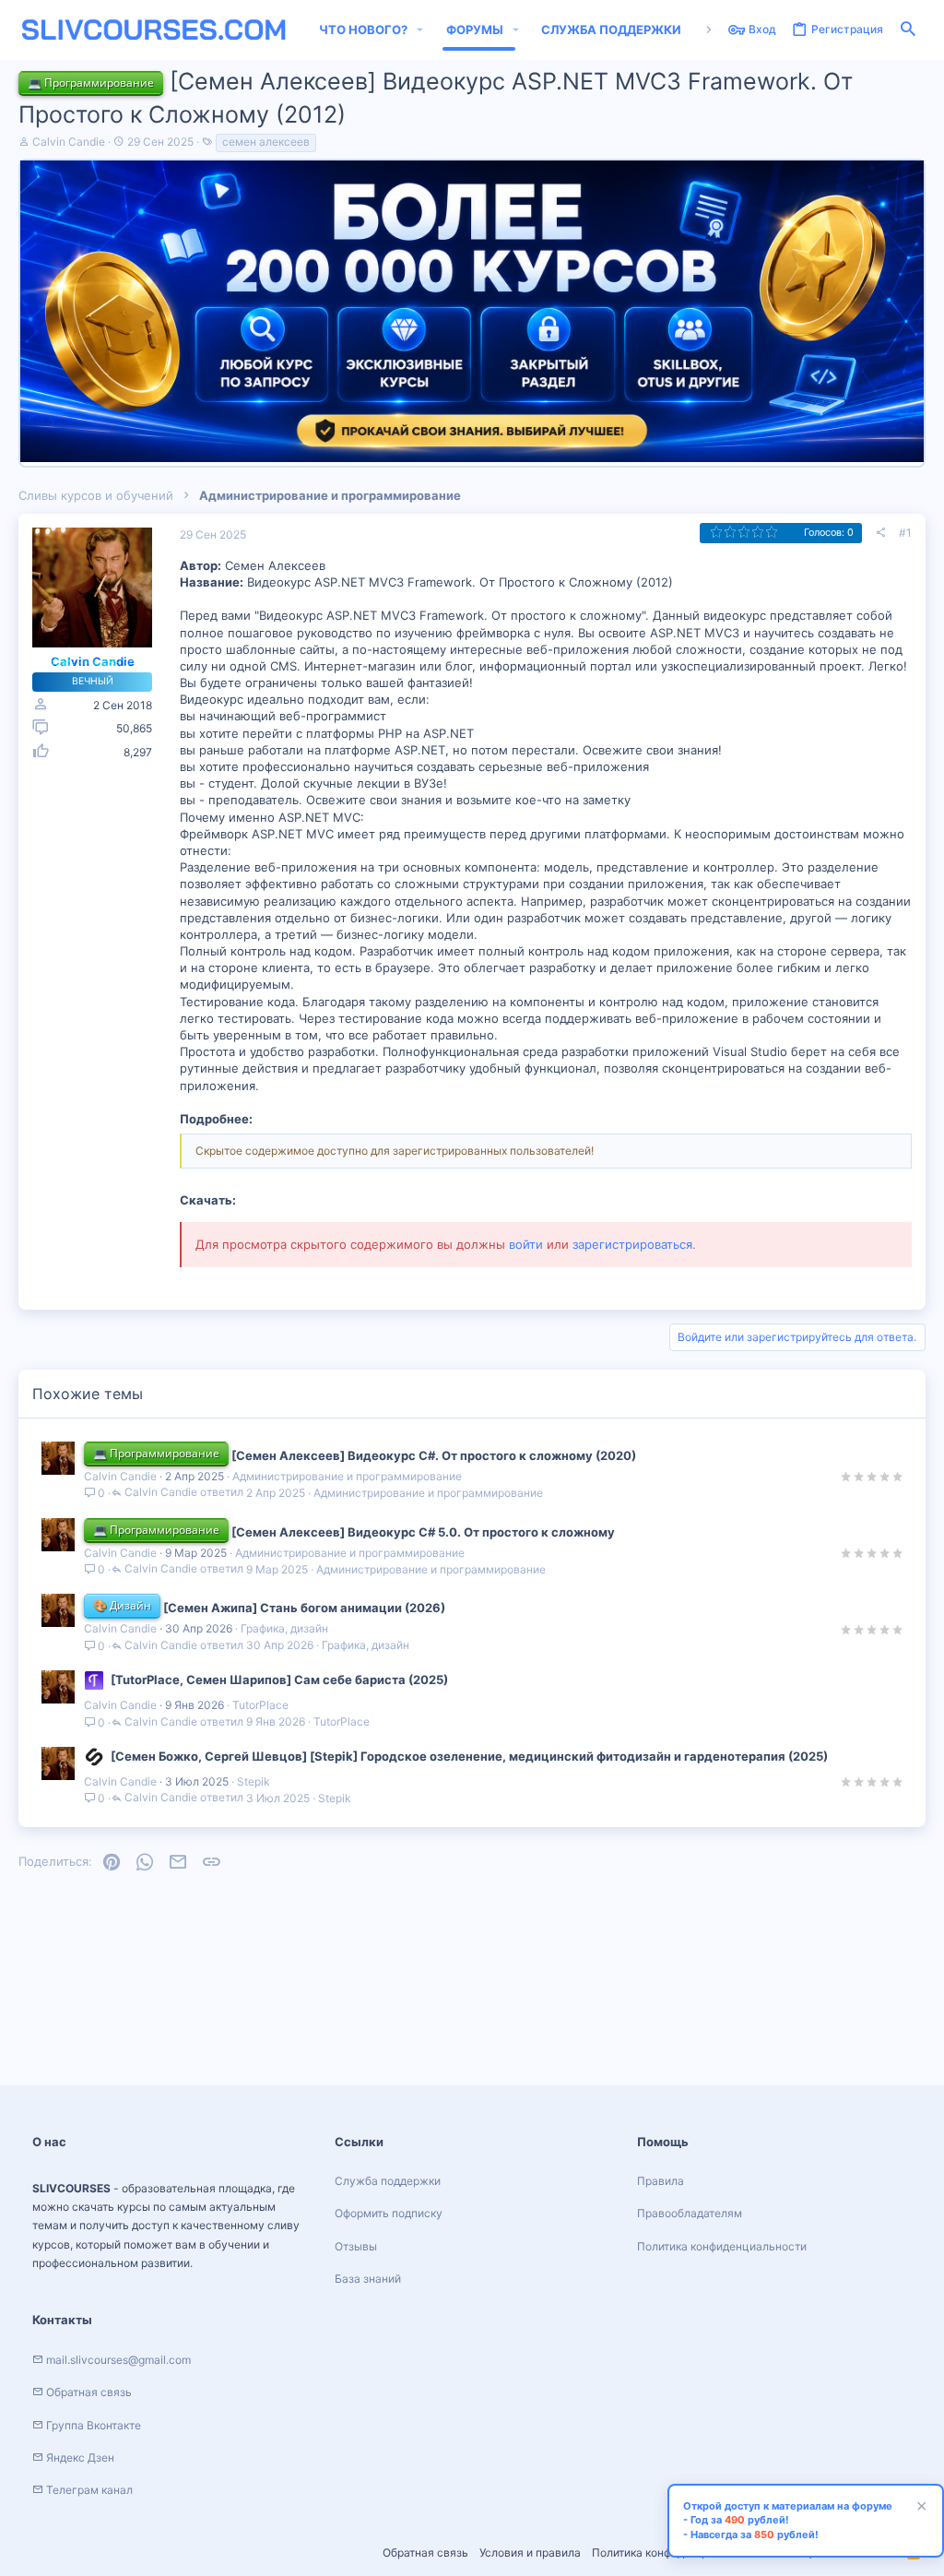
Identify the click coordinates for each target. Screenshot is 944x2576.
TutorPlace (260, 1705)
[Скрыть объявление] (919, 2508)
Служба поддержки (388, 2181)
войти (526, 1244)
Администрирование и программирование (347, 1476)
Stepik (254, 1781)
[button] (420, 30)
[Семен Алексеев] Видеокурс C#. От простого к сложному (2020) (434, 1455)
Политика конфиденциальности (722, 2246)
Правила (661, 2181)
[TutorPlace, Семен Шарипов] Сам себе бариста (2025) (279, 1680)
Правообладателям (690, 2213)
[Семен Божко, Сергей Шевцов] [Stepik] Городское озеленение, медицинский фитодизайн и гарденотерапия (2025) (469, 1756)
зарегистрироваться (632, 1244)
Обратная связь (425, 2552)
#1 (905, 533)
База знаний (368, 2279)
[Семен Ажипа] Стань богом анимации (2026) (304, 1608)
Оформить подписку (389, 2213)
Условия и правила (530, 2552)
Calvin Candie (69, 142)
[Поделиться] (880, 533)
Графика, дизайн (284, 1628)
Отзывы (356, 2246)
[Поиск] (908, 30)
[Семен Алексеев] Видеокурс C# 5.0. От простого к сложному (423, 1532)
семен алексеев (266, 142)
